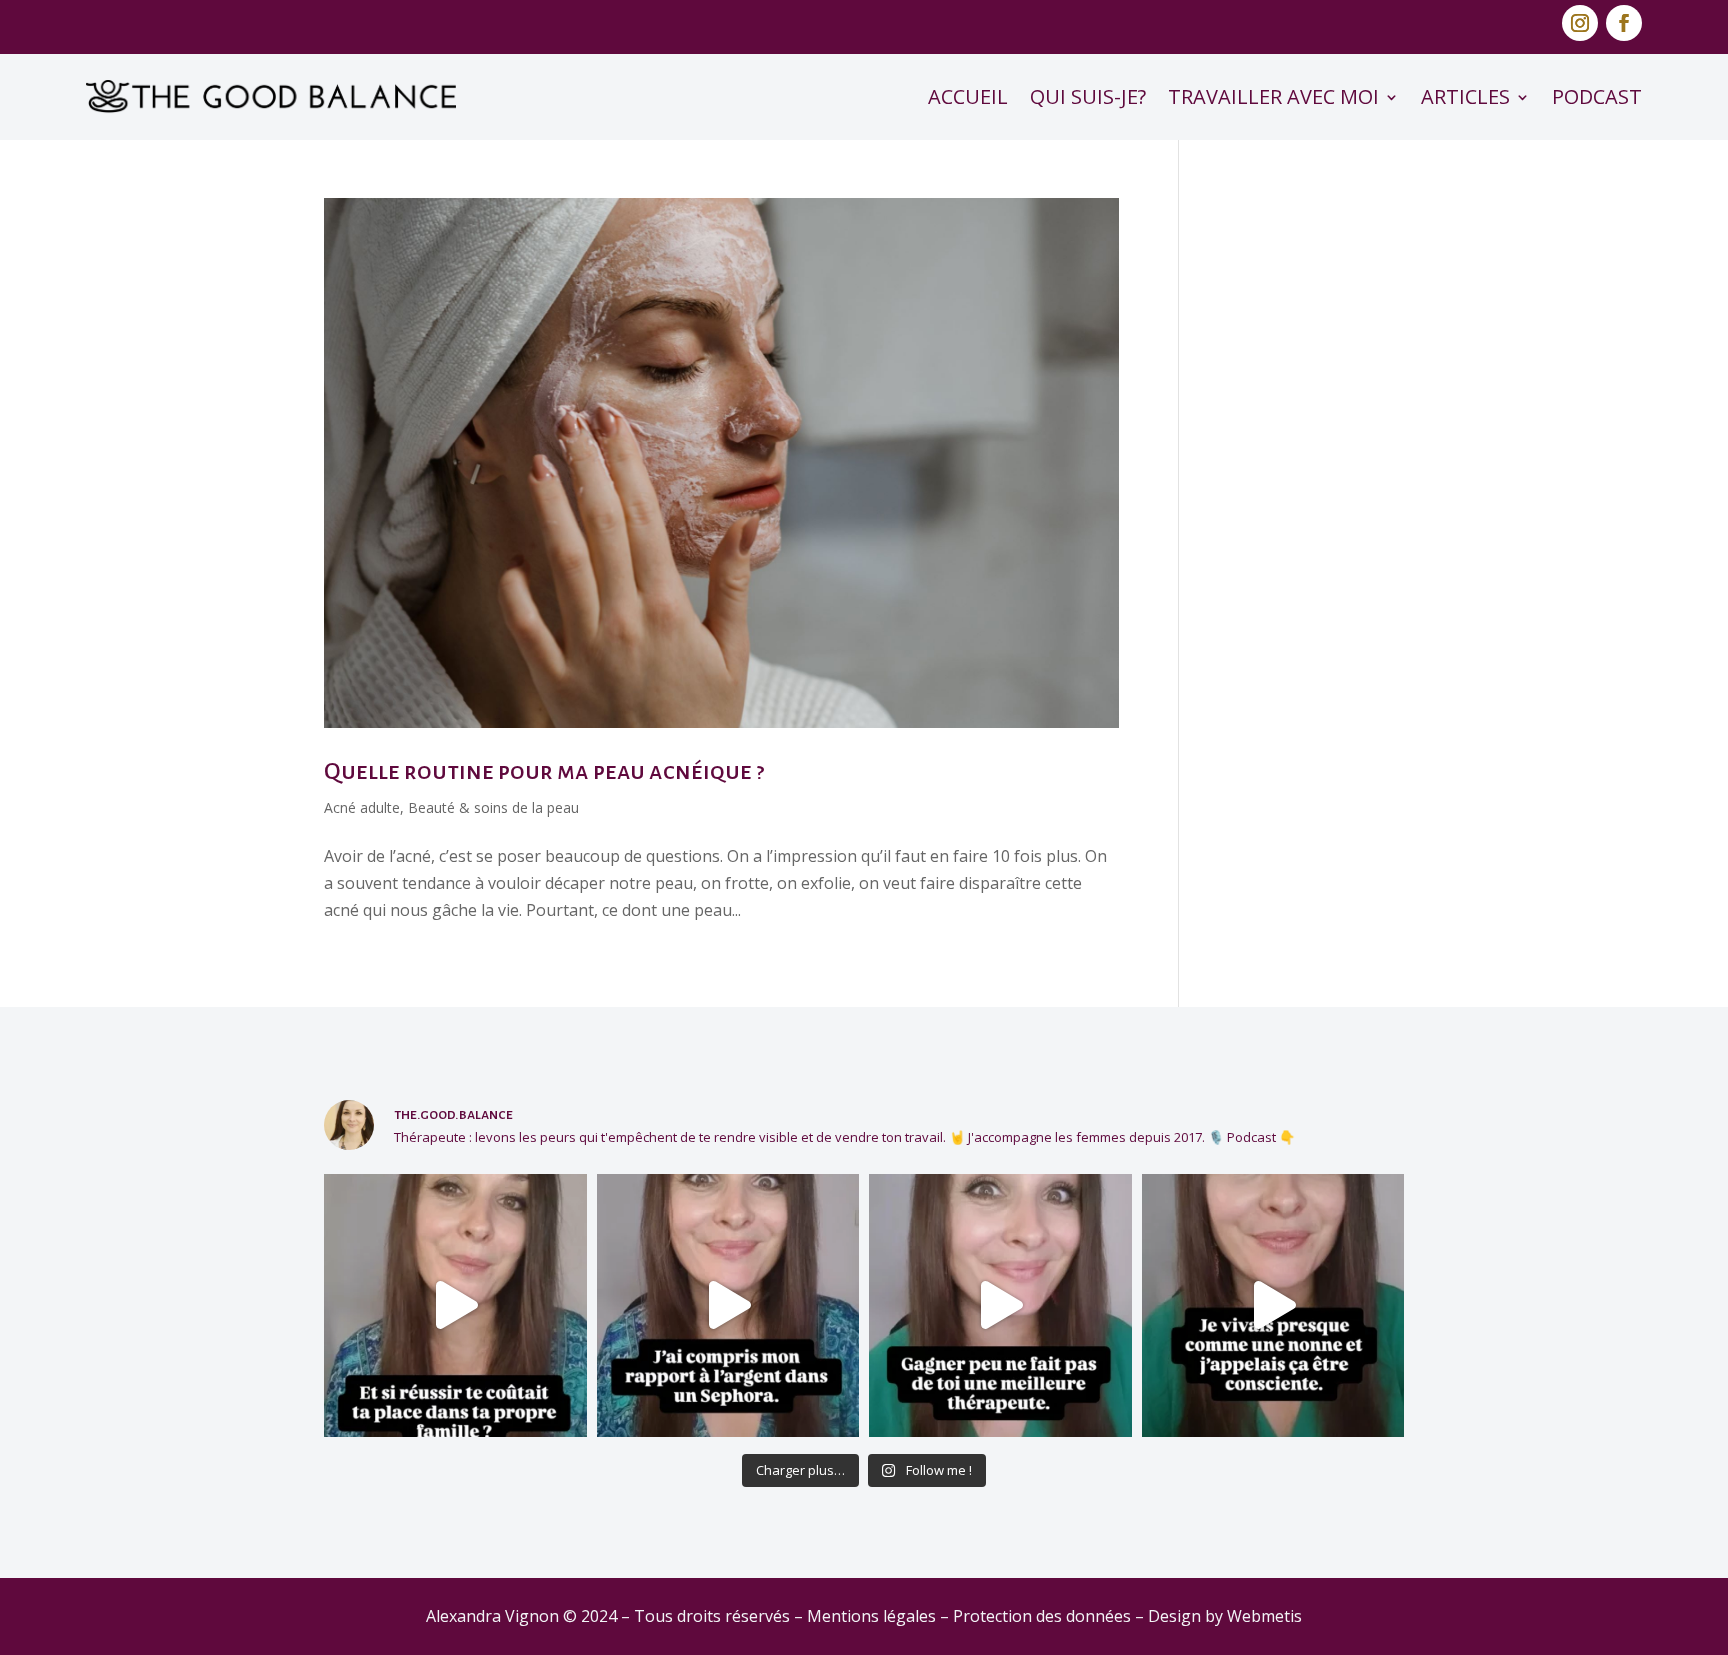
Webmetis (1264, 1616)
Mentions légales (871, 1616)
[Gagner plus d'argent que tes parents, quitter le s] (455, 1305)
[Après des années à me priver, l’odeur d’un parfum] (728, 1305)
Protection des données (1042, 1616)
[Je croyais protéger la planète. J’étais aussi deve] (1273, 1305)
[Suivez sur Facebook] (1624, 23)
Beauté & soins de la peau (493, 807)
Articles (1465, 96)
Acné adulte (362, 807)
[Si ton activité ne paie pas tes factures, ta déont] (1000, 1305)
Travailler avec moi (1273, 96)
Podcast (1597, 96)
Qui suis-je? (1088, 96)
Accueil (968, 96)
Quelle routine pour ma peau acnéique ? (544, 771)
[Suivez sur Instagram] (1580, 23)
